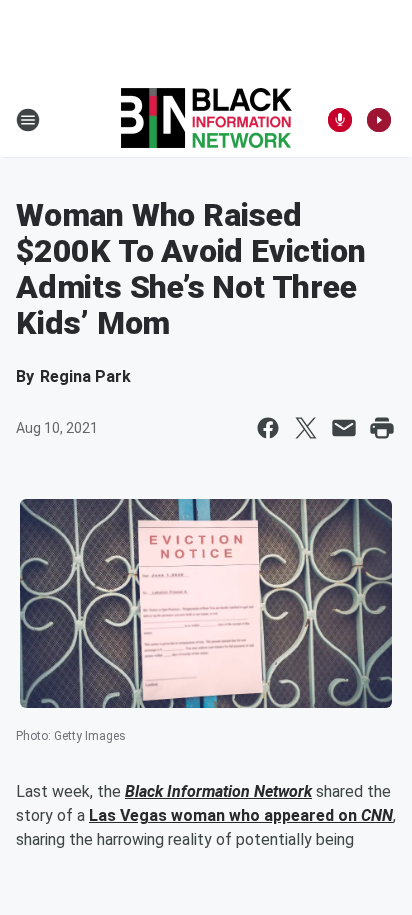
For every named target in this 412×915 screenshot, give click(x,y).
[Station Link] (206, 120)
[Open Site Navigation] (28, 120)
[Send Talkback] (340, 120)
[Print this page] (382, 428)
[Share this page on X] (306, 428)
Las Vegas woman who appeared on (225, 815)
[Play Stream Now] (379, 120)
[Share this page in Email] (344, 428)
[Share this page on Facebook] (268, 428)
